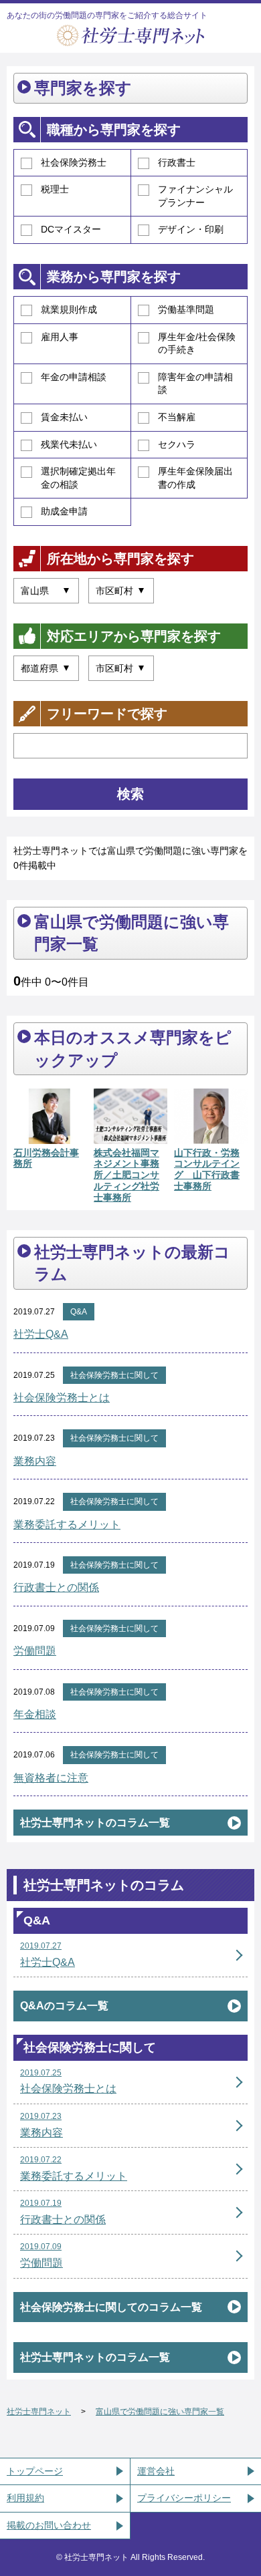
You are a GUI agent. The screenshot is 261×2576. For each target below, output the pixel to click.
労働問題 (35, 1651)
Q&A (79, 1312)
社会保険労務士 (74, 162)
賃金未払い (64, 417)
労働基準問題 (186, 309)
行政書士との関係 (56, 1587)
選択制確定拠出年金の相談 (78, 478)
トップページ (35, 2471)
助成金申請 (64, 511)
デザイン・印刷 (191, 229)
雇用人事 (60, 337)
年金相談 (35, 1714)
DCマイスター (71, 229)
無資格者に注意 (51, 1778)
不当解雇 (177, 417)
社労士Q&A (41, 1334)
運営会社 (156, 2471)
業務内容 (35, 1461)
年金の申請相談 (74, 377)
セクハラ (177, 444)
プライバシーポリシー (184, 2498)
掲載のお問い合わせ (49, 2525)
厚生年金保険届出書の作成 (195, 478)
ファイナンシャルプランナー (195, 196)
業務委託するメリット (67, 1525)
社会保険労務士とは (62, 1398)
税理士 (55, 189)
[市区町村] (121, 591)
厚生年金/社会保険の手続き (197, 343)
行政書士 (177, 162)
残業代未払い (69, 444)
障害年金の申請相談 (195, 384)
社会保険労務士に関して (114, 1375)
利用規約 (25, 2498)
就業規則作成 (69, 309)
